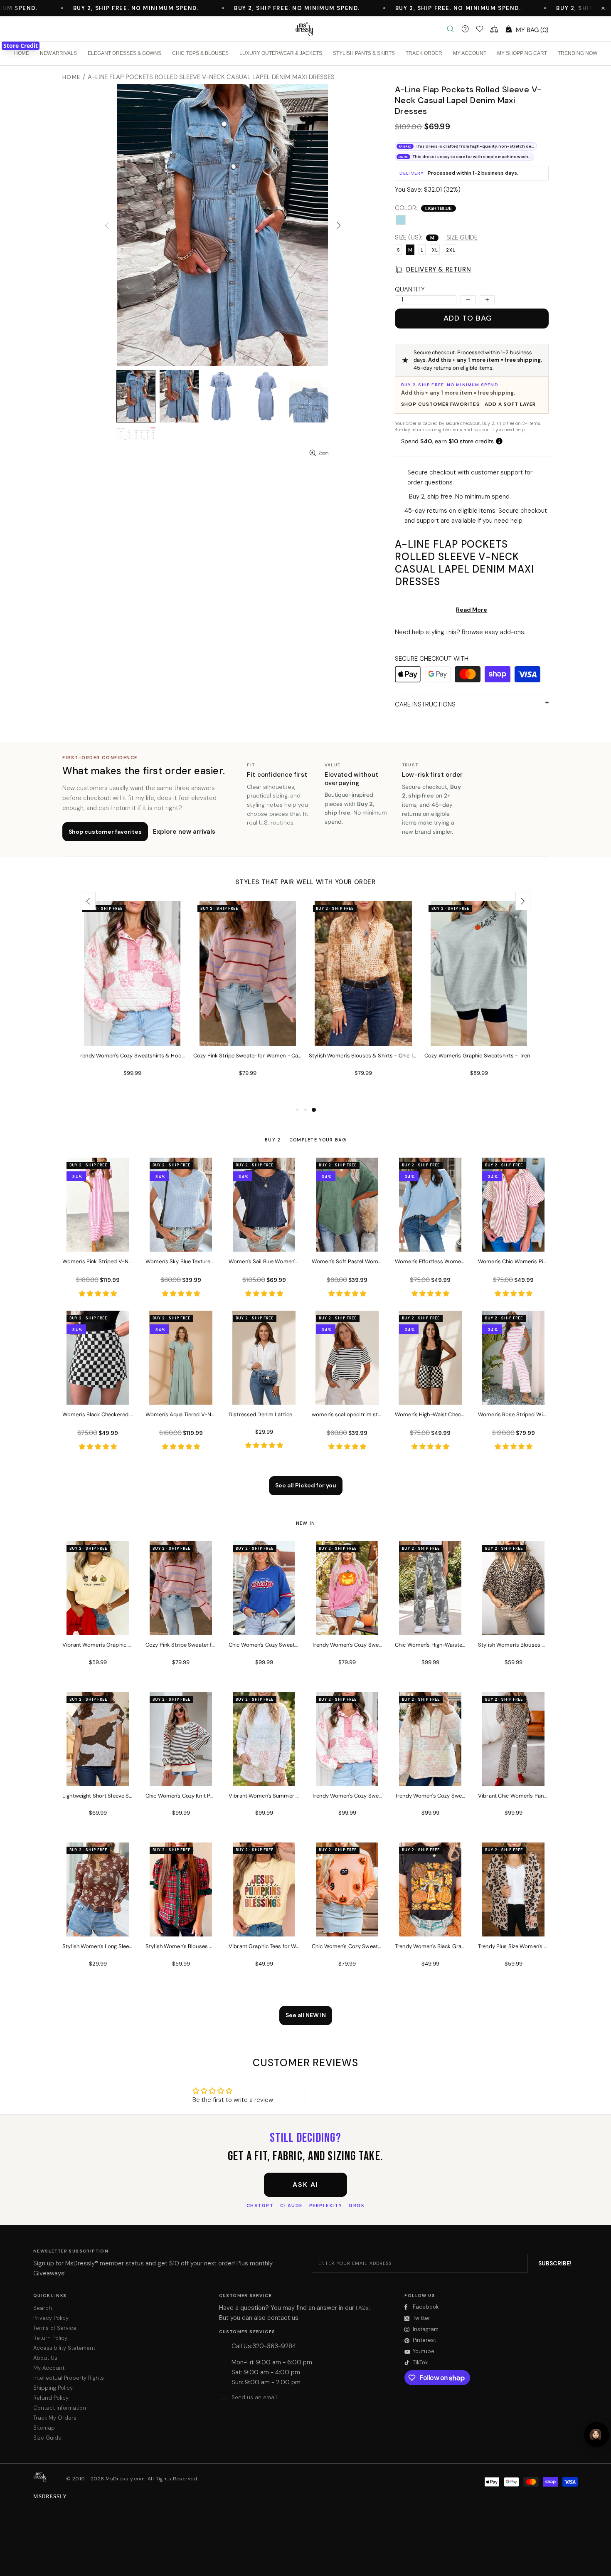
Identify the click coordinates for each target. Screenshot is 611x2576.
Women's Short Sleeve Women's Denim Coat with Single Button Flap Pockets (132, 1056)
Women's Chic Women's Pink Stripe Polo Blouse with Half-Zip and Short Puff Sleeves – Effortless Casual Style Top (513, 1261)
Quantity (410, 289)
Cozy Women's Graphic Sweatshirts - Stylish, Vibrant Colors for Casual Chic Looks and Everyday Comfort (248, 1056)
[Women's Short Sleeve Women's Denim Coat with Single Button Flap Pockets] (132, 915)
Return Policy (50, 2338)
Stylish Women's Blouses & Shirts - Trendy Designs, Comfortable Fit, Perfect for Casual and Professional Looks (513, 1645)
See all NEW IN (306, 2015)
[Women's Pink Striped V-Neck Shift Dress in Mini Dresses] (98, 1240)
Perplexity (326, 2206)
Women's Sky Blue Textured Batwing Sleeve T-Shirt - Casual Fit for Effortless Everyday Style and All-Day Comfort (181, 1261)
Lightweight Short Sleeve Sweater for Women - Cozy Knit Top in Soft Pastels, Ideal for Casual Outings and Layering (98, 1796)
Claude (291, 2206)
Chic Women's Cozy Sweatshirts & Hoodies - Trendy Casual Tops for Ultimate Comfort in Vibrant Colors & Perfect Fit (347, 1946)
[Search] (451, 29)
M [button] (410, 250)
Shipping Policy (53, 2388)
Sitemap (44, 2428)
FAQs (362, 2308)
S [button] (398, 250)
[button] (603, 8)
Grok (357, 2206)
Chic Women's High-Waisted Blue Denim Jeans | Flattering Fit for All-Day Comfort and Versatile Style (363, 1056)
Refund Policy (51, 2398)
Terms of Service (55, 2328)
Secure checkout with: (432, 659)
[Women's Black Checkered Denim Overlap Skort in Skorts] (98, 1393)
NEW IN (306, 1523)
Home (71, 77)
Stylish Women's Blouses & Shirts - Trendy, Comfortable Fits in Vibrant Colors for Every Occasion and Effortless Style (181, 1946)
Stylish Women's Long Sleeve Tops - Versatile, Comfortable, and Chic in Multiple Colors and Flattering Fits (98, 1946)
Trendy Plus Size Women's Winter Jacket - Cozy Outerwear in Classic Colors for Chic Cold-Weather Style (513, 1946)
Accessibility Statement (64, 2348)
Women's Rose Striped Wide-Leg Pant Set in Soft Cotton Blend (513, 1414)
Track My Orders (55, 2418)
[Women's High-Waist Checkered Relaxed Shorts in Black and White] (430, 1393)
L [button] (422, 250)
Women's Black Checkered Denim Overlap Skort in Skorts (98, 1414)
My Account (49, 2368)
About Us (45, 2358)
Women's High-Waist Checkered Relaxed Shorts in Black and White (430, 1414)
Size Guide (47, 2438)
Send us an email (254, 2397)
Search (43, 2308)
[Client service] (465, 29)
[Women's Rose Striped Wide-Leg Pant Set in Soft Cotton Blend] (513, 1393)
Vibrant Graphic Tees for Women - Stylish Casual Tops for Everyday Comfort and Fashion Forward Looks (264, 1946)
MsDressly (305, 29)
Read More (472, 610)
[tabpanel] (132, 1003)
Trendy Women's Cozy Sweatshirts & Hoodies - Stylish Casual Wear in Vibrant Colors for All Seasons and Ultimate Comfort (347, 1796)
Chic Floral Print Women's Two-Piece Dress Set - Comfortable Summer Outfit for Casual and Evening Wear (479, 1056)
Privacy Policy (51, 2318)
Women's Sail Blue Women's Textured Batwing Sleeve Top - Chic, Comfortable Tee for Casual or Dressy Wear (264, 1261)
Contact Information (60, 2408)
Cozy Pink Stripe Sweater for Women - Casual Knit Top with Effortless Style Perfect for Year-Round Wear (181, 1645)
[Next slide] (523, 901)
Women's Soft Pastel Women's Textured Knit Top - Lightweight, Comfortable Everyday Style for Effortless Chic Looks (347, 1261)
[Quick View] (175, 916)
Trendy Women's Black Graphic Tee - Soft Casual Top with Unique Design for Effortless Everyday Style (430, 1946)
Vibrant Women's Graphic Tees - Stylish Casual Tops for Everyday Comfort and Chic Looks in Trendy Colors (98, 1645)
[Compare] (494, 29)
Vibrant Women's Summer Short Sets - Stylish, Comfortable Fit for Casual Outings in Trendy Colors (264, 1796)
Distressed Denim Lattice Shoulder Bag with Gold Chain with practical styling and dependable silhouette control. (264, 1414)
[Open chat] (596, 2435)
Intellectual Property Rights (69, 2378)
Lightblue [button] (401, 220)
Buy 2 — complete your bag (305, 1140)
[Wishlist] (480, 29)
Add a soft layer (510, 404)
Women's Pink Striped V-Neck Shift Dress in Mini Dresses (98, 1261)
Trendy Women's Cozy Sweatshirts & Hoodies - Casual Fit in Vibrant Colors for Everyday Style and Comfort (430, 1796)
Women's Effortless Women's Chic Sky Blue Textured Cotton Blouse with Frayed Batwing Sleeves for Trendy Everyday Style (430, 1261)
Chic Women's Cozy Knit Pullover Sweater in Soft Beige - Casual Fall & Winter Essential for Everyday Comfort (181, 1796)
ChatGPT (260, 2206)
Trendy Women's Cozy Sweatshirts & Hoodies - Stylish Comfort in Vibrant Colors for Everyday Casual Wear (347, 1645)
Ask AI (305, 2185)
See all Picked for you (306, 1485)
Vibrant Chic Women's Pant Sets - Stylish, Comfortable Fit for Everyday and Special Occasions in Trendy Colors (513, 1796)
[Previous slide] (88, 901)
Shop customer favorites (440, 404)
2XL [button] (451, 250)
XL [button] (435, 250)
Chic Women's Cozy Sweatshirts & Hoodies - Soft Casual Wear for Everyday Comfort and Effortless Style (264, 1645)
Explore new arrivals (184, 832)
